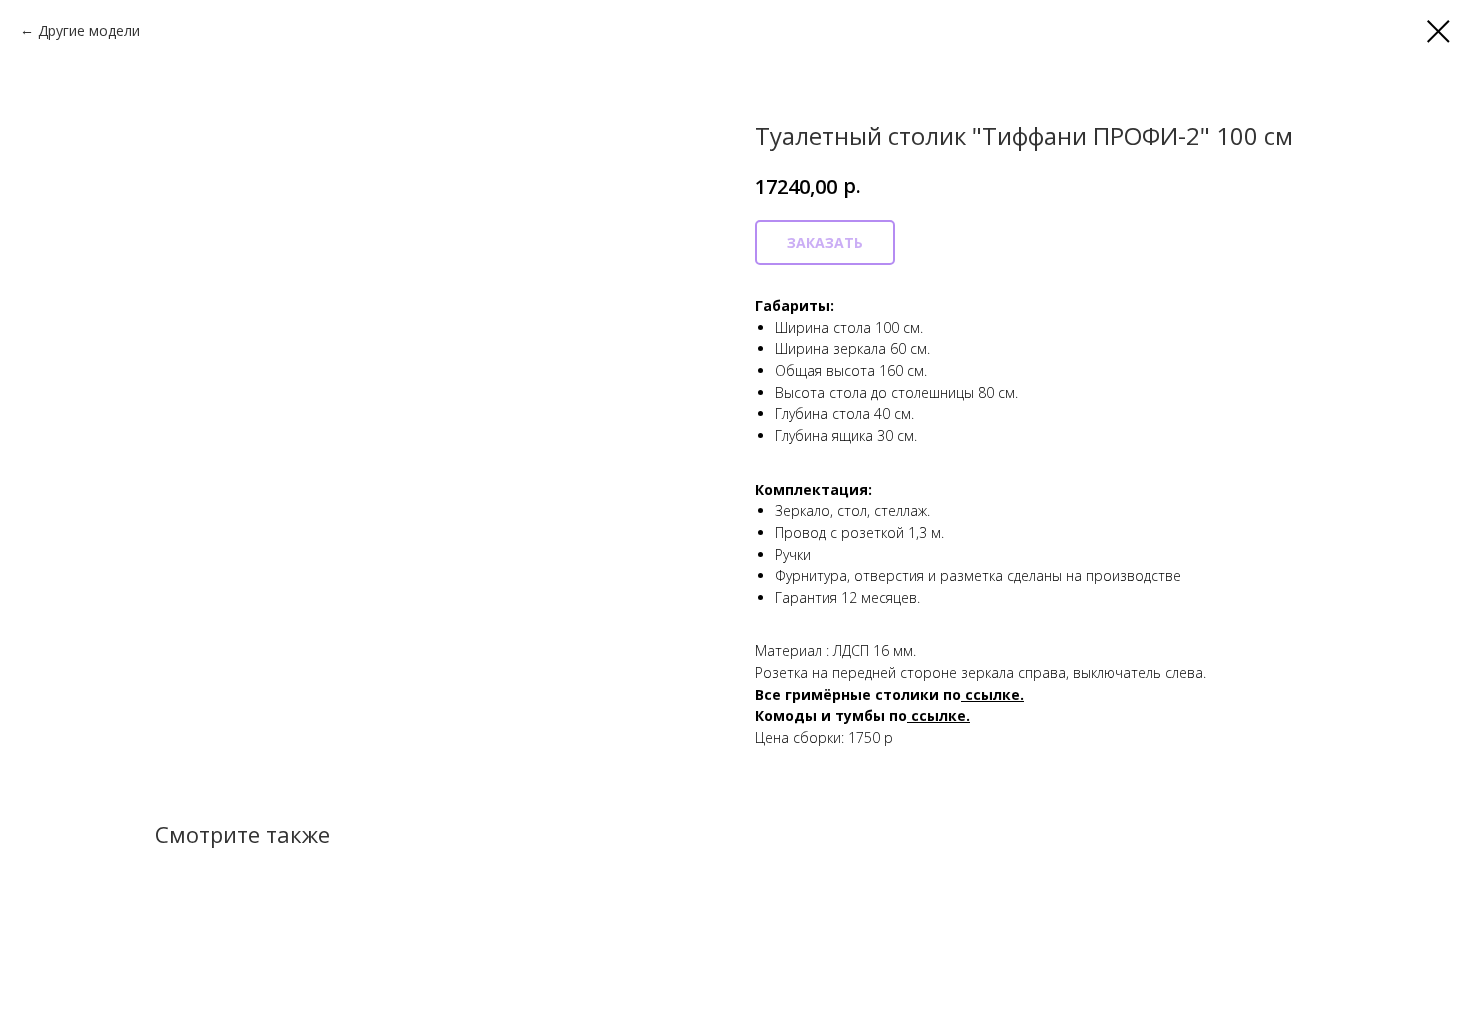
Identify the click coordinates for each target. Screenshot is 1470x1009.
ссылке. (994, 694)
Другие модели (89, 30)
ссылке (938, 715)
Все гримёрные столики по (858, 694)
